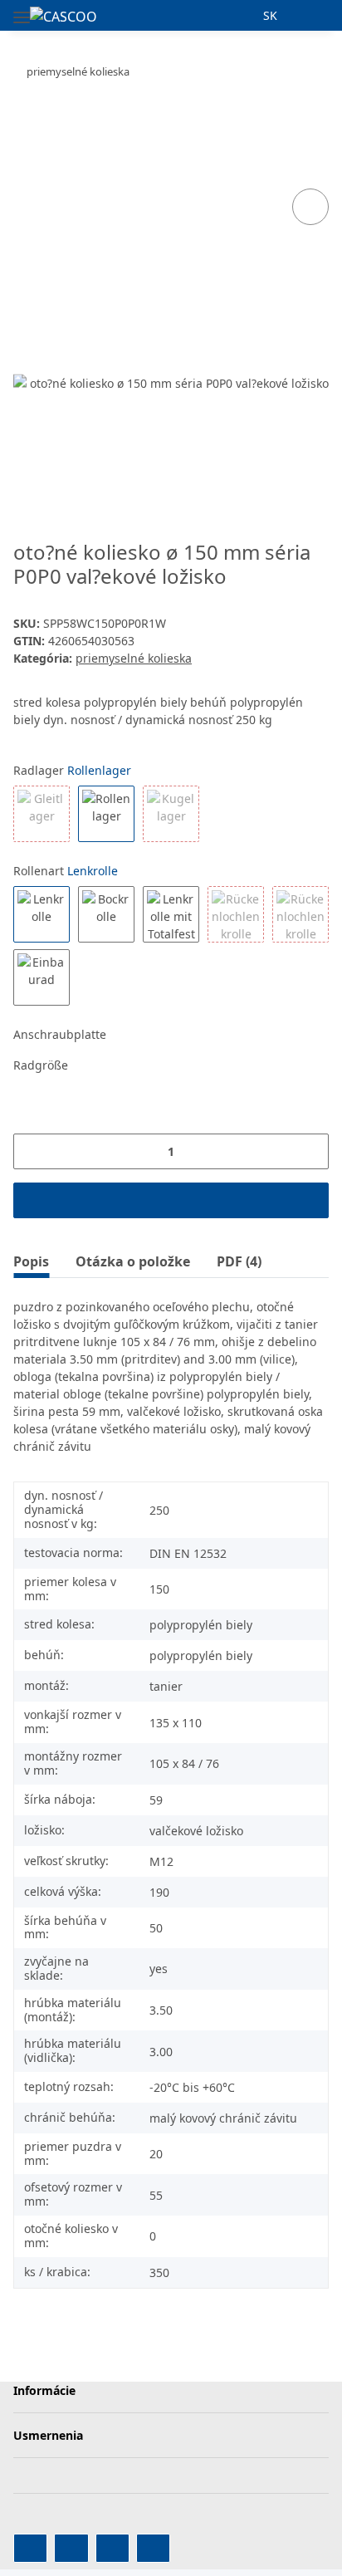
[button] (240, 15)
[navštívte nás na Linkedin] (153, 2548)
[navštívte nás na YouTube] (71, 2548)
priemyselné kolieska (134, 658)
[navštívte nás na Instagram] (112, 2548)
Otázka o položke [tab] (133, 1261)
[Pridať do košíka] (27, 124)
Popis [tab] (31, 1261)
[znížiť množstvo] (32, 1151)
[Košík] (315, 15)
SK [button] (270, 15)
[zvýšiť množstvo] (310, 1151)
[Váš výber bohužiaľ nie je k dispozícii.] (42, 814)
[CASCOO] (64, 16)
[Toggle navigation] (22, 10)
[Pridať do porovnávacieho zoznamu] (310, 207)
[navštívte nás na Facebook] (30, 2548)
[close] (311, 151)
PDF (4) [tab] (239, 1261)
